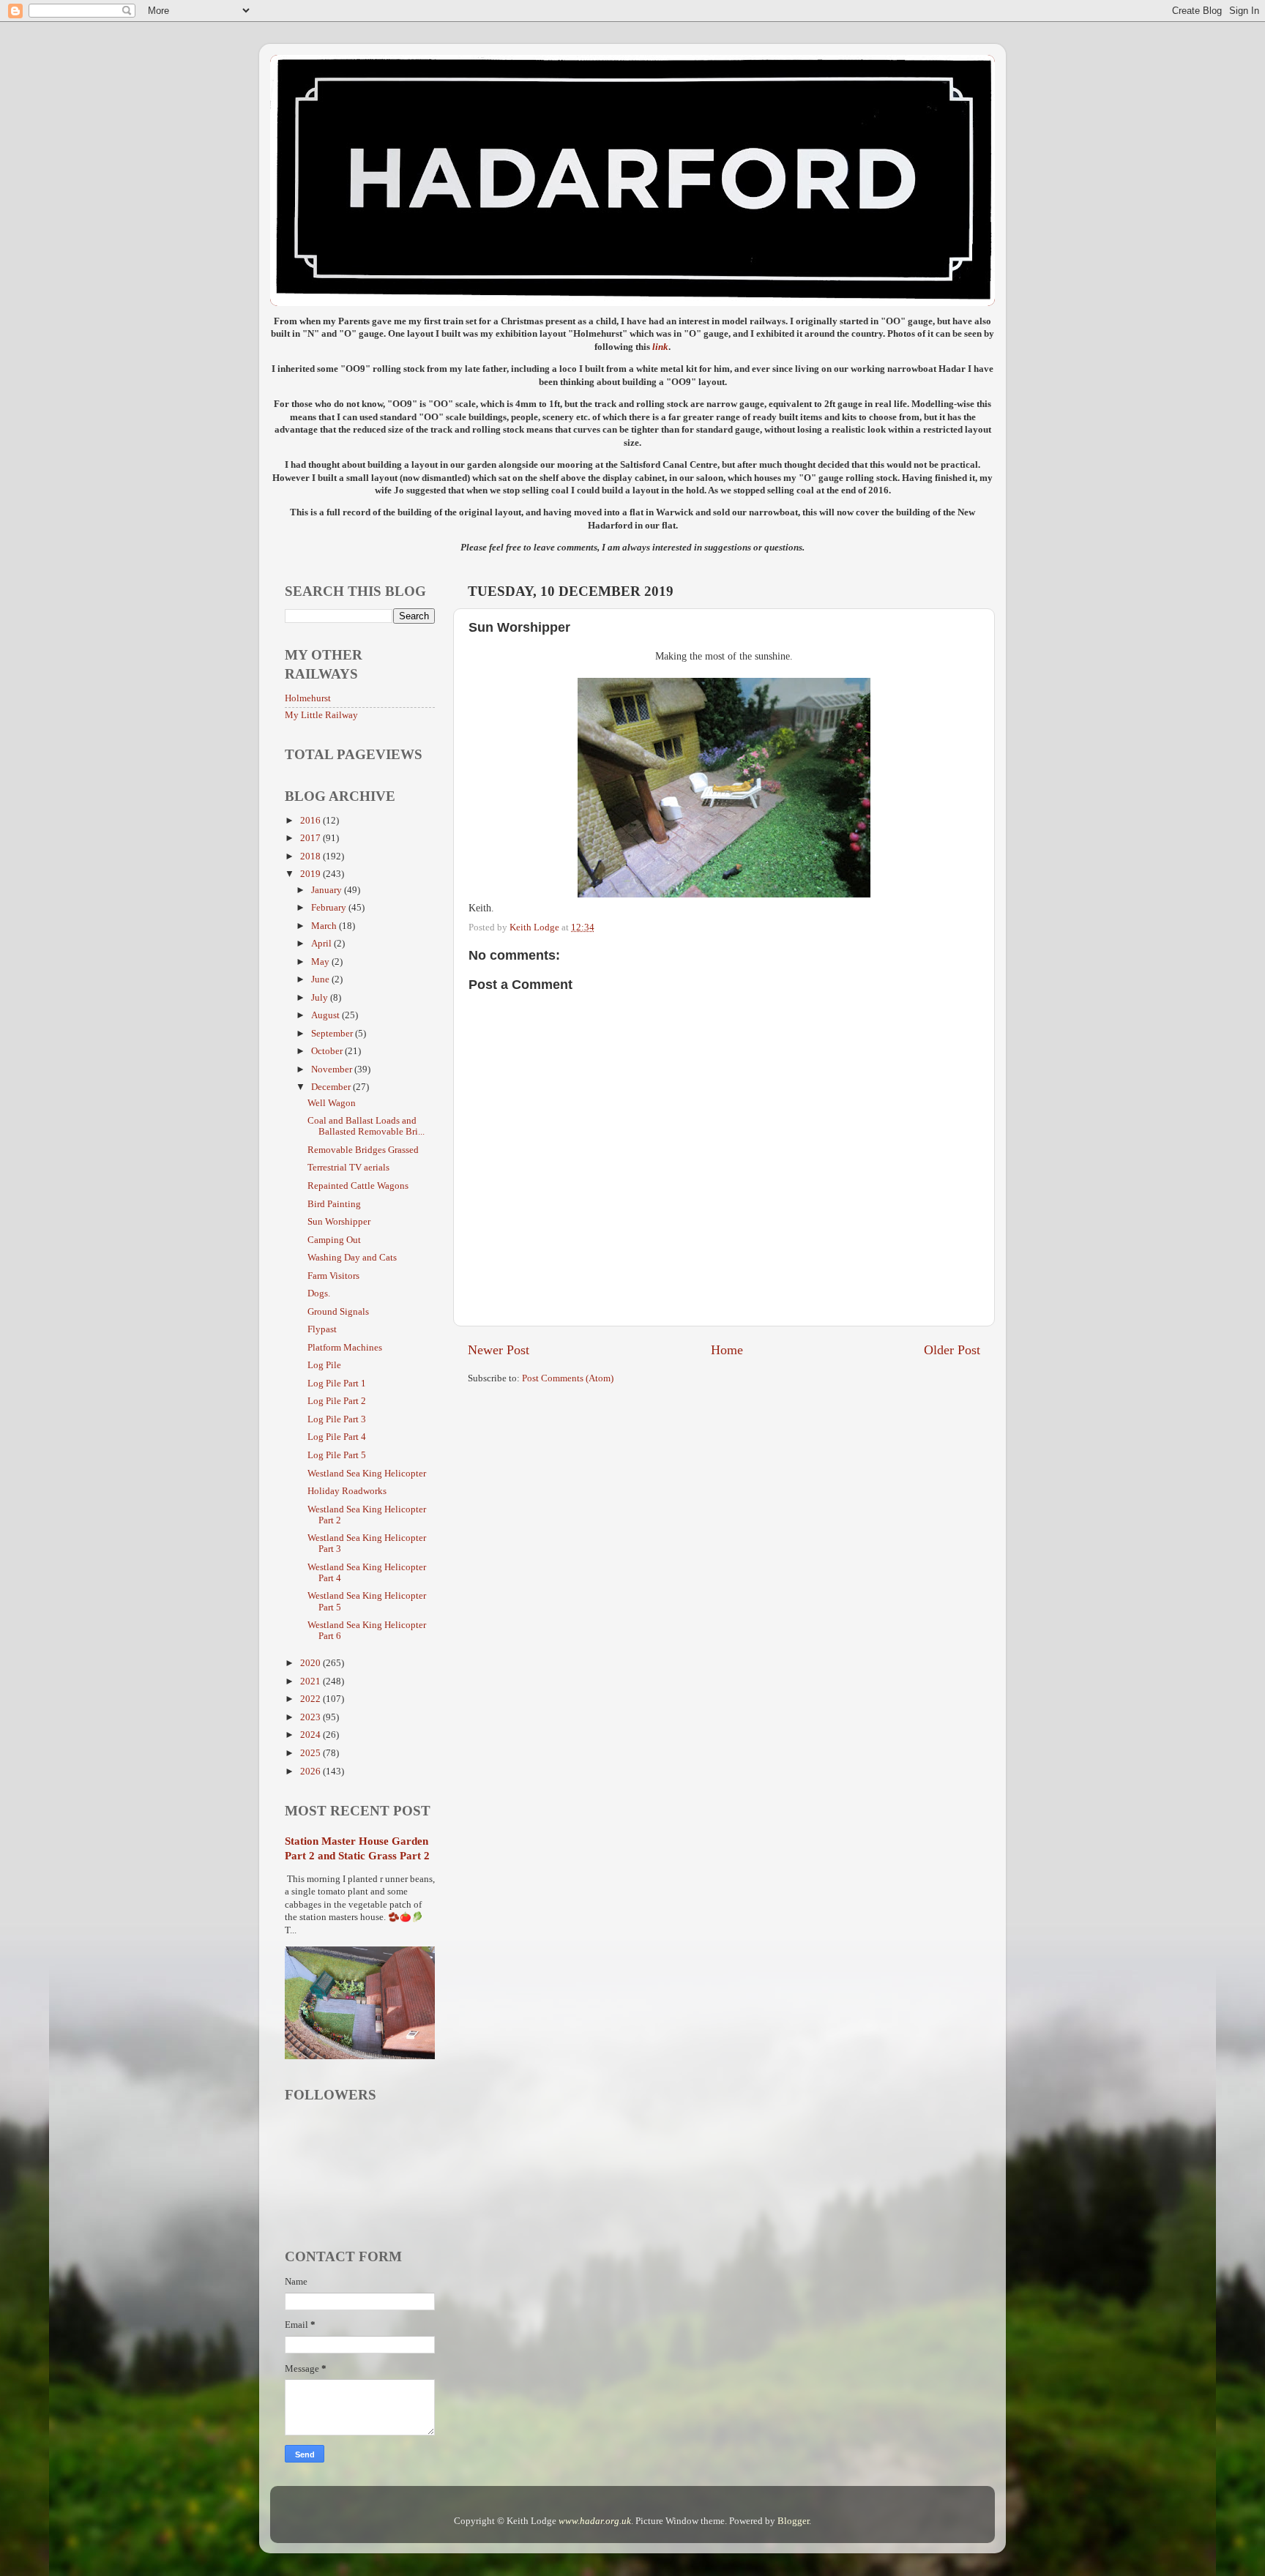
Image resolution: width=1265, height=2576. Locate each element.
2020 (311, 1663)
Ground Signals (338, 1312)
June (321, 979)
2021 (311, 1681)
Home (727, 1350)
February (330, 908)
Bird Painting (334, 1204)
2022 (311, 1699)
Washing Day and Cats (352, 1258)
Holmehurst (308, 698)
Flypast (322, 1329)
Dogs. (319, 1293)
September (333, 1034)
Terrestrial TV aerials (348, 1168)
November (333, 1069)
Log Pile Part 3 (337, 1419)
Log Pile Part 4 (337, 1437)
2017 (311, 838)
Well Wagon (332, 1103)
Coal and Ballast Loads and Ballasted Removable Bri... (366, 1126)
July (321, 998)
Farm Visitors (333, 1276)
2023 (311, 1717)
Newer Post (499, 1350)
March (325, 926)
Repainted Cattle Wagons (358, 1186)
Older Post (952, 1350)
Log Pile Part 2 (337, 1401)
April (322, 944)
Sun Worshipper (339, 1222)
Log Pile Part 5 (337, 1455)
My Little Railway (321, 715)
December (332, 1087)
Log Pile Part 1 (337, 1384)
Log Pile (324, 1365)
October (328, 1051)
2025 (311, 1753)
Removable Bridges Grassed (363, 1150)
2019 (311, 874)
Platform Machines (345, 1348)
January (328, 890)
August (326, 1015)
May (321, 962)
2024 (311, 1735)
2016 (311, 821)
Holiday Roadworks (347, 1491)
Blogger (793, 2521)
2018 (311, 856)
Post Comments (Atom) (568, 1378)
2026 (311, 1772)
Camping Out (334, 1240)
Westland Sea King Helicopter (367, 1474)
